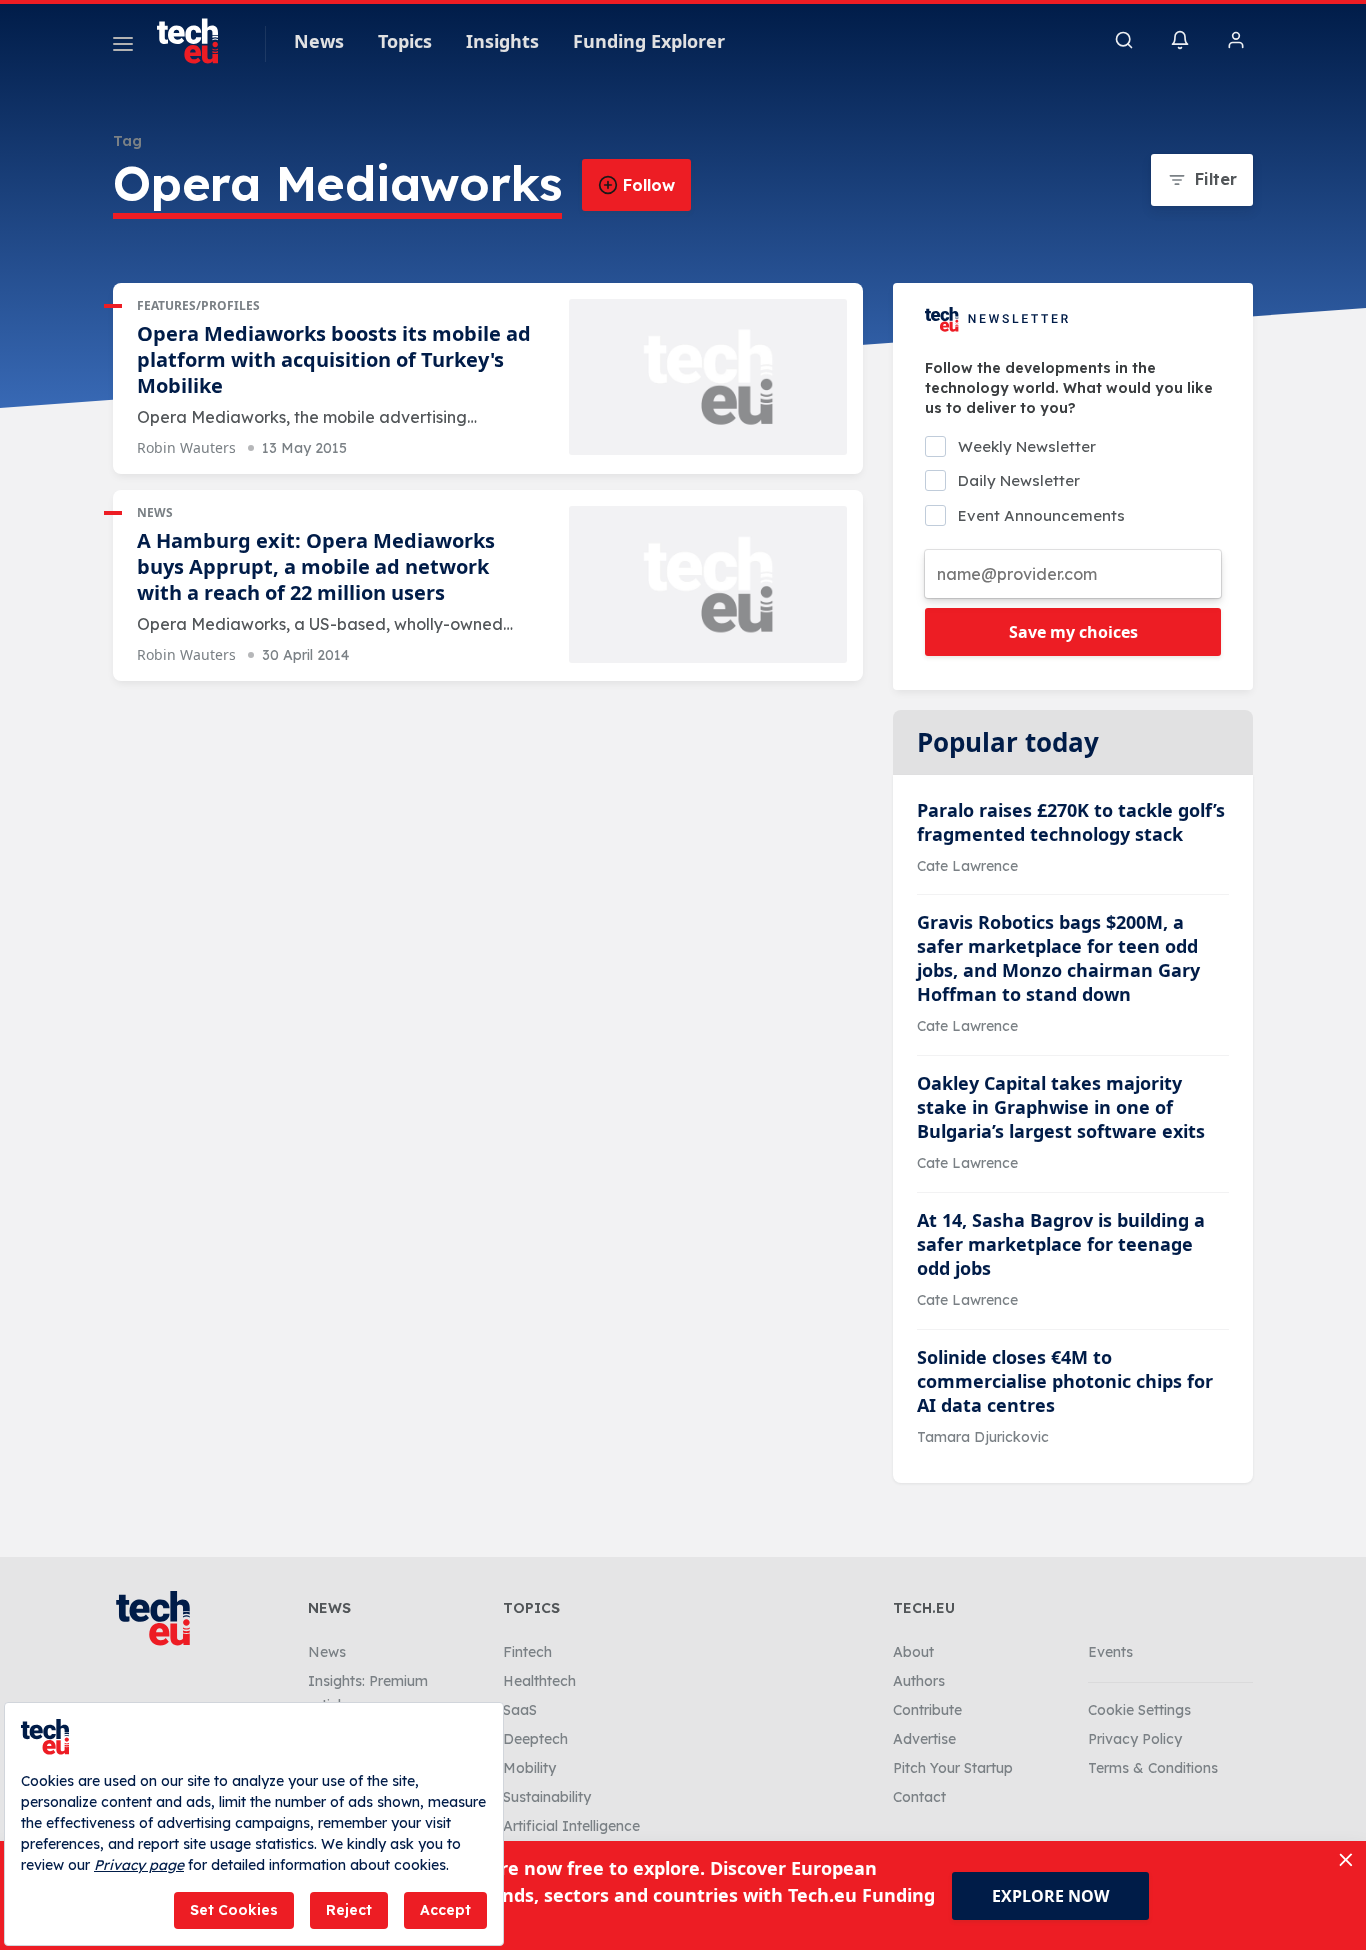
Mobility (529, 1768)
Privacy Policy (1135, 1739)
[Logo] (197, 41)
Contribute (927, 1710)
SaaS (520, 1710)
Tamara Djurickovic (983, 1437)
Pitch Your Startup (953, 1768)
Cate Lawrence (967, 866)
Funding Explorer (649, 41)
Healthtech (539, 1681)
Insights (502, 41)
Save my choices (1073, 632)
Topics (405, 41)
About (913, 1652)
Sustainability (547, 1797)
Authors (919, 1681)
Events (1110, 1652)
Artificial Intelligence (571, 1826)
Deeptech (535, 1739)
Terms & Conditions (1153, 1768)
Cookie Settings (1139, 1710)
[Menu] (123, 47)
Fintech (527, 1652)
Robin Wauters (186, 447)
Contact (919, 1797)
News (319, 41)
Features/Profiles (198, 305)
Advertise (924, 1739)
